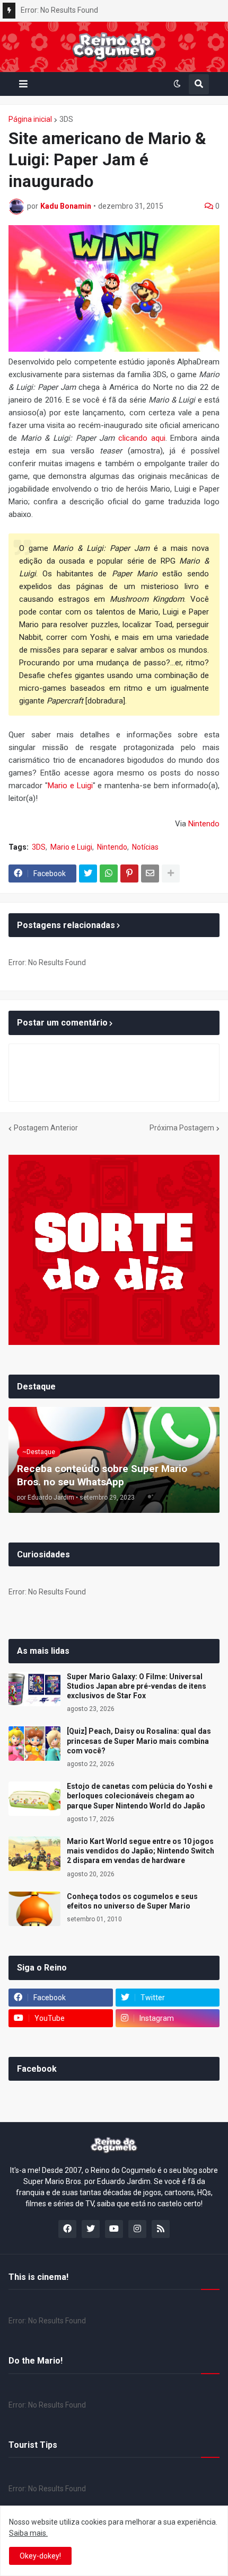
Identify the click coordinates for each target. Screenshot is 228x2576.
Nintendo (204, 824)
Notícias (145, 847)
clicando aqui (142, 438)
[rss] (161, 2229)
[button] (23, 84)
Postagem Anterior (46, 1128)
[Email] (150, 873)
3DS (66, 119)
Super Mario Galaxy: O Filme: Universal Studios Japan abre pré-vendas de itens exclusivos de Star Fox (137, 1686)
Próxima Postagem (182, 1128)
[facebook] (67, 2229)
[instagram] (137, 2229)
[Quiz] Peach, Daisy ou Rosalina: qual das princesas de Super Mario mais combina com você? (139, 1741)
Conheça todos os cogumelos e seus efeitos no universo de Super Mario (132, 1901)
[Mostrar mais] (171, 873)
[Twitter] (88, 873)
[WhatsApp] (109, 873)
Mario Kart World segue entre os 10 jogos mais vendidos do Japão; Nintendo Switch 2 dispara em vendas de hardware (141, 1851)
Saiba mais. (28, 2533)
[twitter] (91, 2229)
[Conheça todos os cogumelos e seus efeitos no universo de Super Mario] (34, 1909)
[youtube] (114, 2229)
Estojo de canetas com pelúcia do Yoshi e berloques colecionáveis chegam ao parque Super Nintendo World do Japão (140, 1796)
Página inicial (30, 119)
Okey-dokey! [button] (40, 2556)
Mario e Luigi (70, 786)
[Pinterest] (129, 873)
